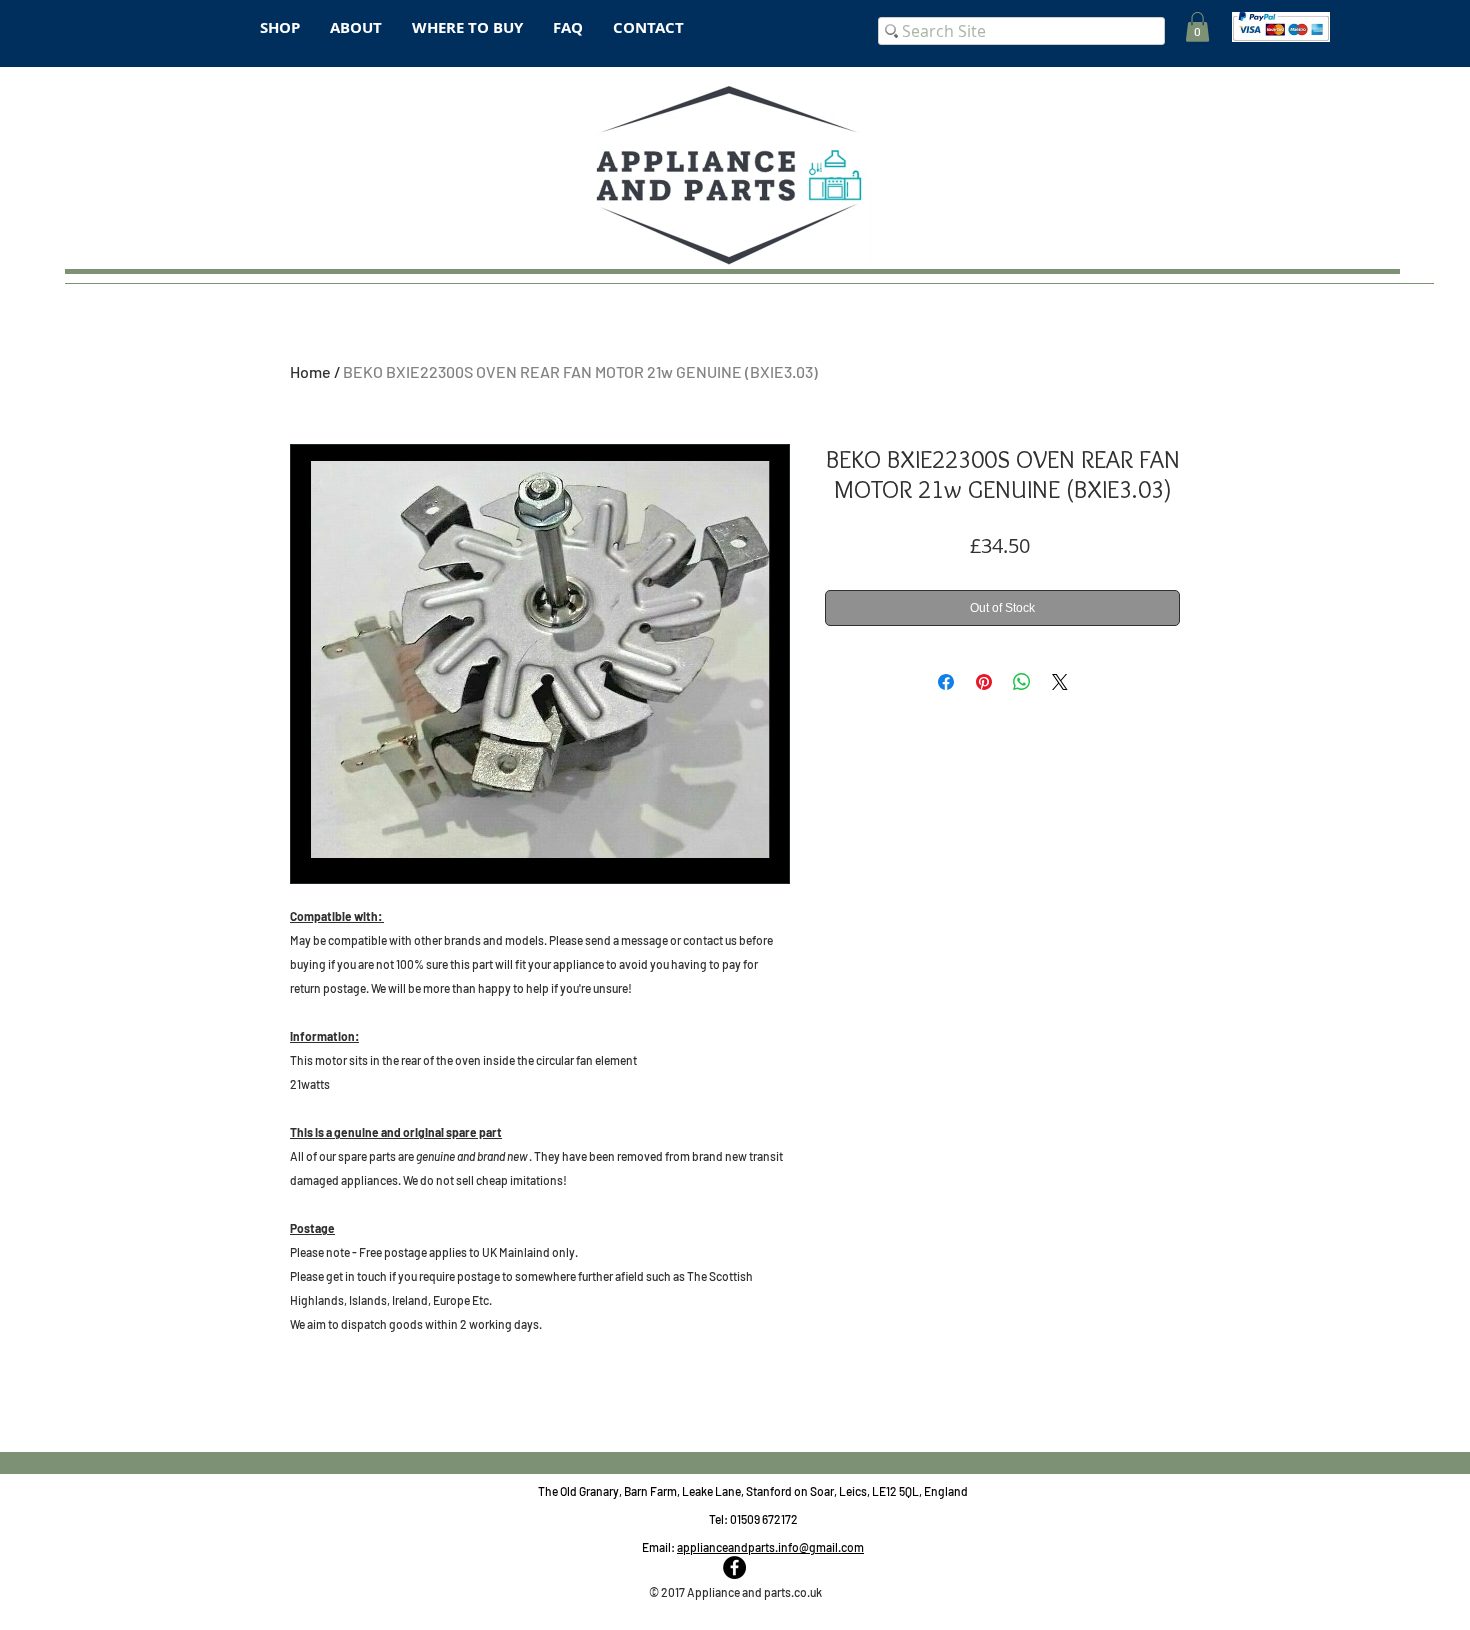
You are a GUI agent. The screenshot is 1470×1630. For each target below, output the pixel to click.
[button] (1197, 27)
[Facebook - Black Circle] (734, 1567)
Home (310, 371)
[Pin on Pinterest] (984, 682)
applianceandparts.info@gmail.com (770, 1547)
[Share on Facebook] (946, 682)
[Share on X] (1060, 682)
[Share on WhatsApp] (1022, 682)
